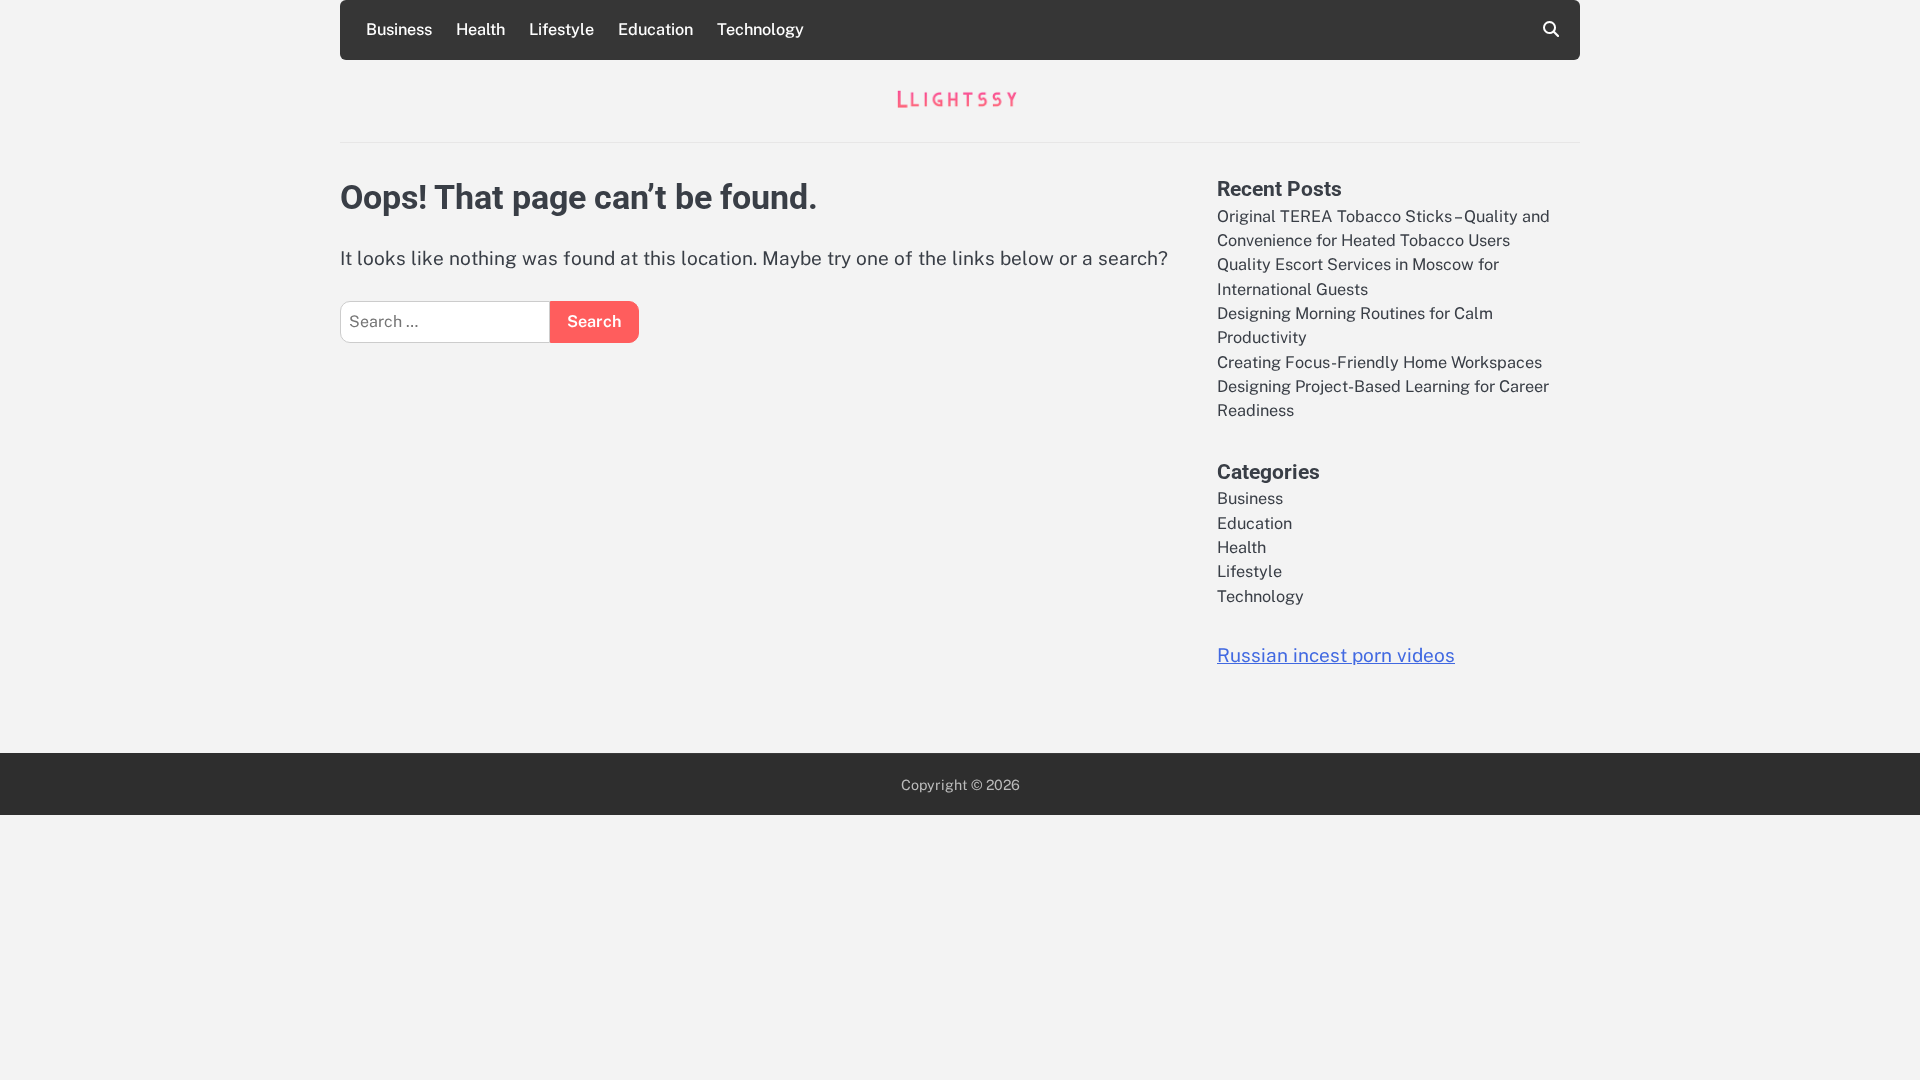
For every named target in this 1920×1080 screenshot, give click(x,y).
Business (399, 29)
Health (480, 29)
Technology (760, 29)
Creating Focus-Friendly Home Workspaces (1379, 362)
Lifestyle (561, 29)
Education (655, 29)
